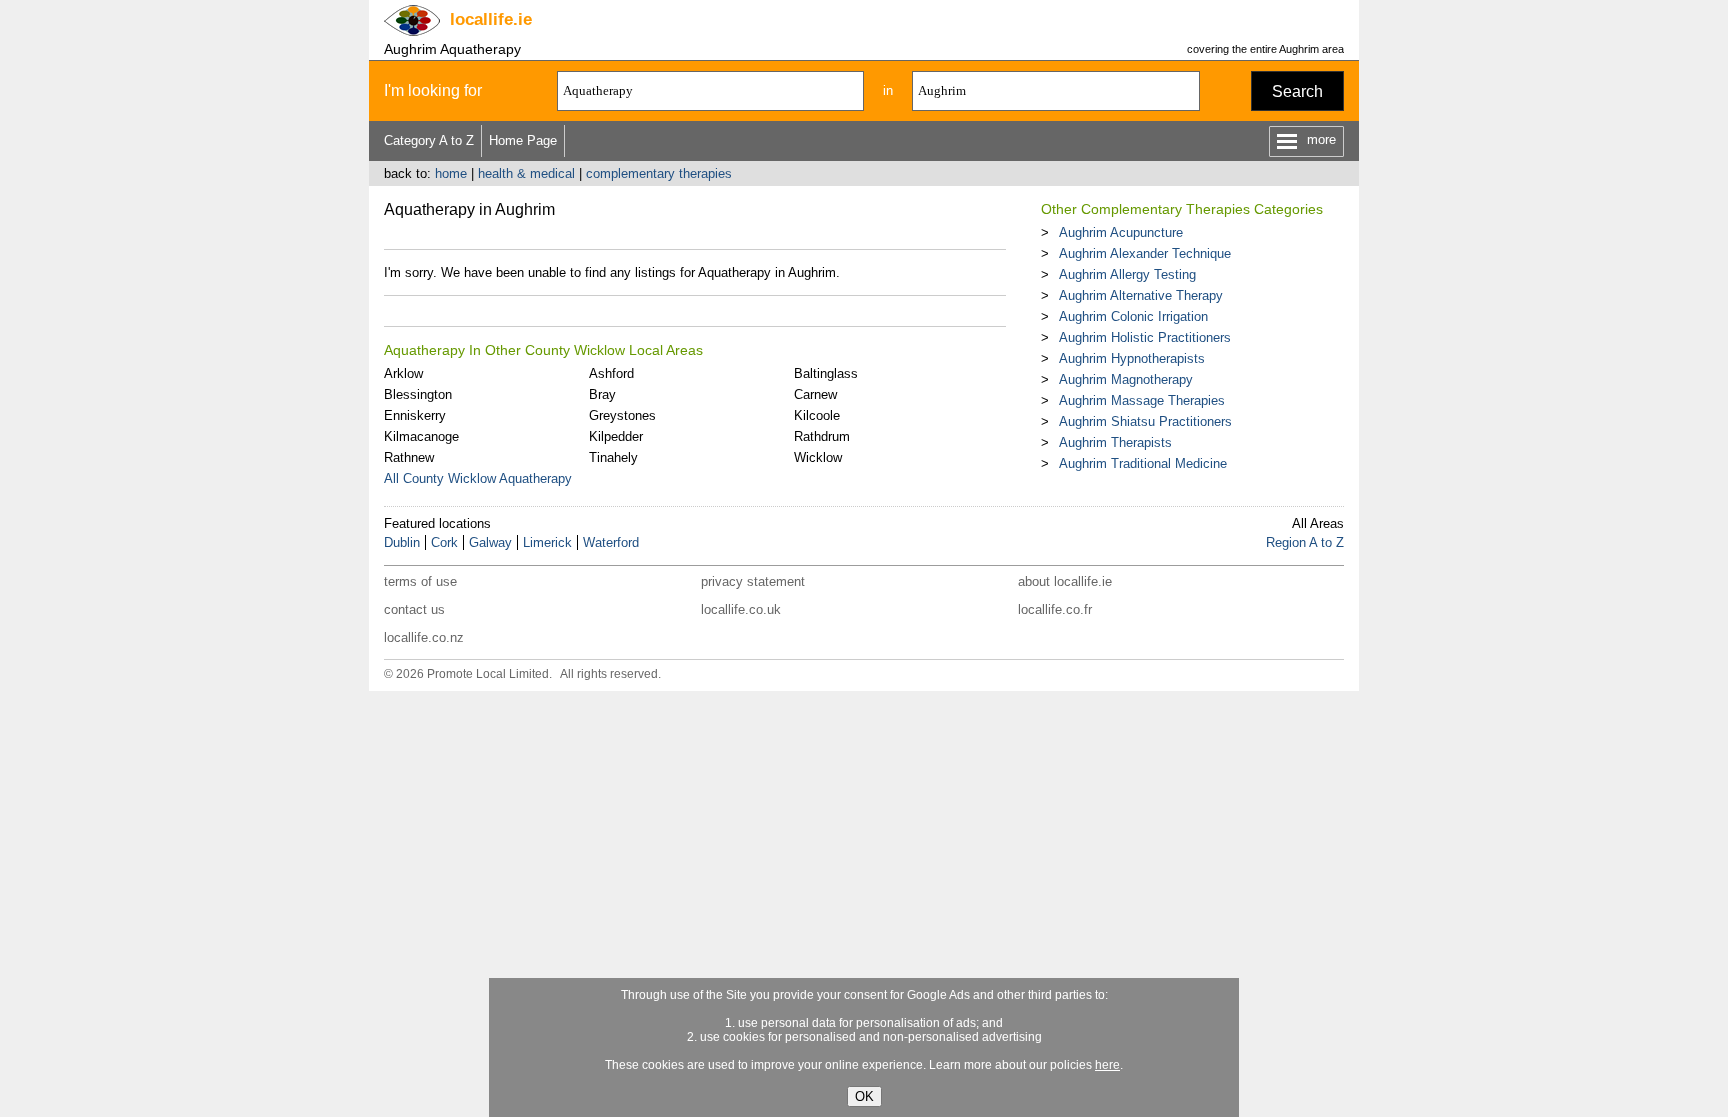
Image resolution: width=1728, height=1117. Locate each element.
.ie (491, 19)
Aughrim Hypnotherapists (1132, 358)
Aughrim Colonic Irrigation (1133, 316)
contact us (414, 609)
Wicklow (818, 457)
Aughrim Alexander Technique (1145, 253)
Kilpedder (616, 436)
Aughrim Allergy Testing (1127, 274)
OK (864, 1096)
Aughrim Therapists (1115, 442)
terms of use (420, 581)
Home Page (523, 140)
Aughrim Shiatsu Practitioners (1145, 421)
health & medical (526, 173)
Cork (444, 542)
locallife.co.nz (424, 637)
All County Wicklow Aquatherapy (478, 478)
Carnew (815, 394)
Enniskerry (415, 415)
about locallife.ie (1065, 581)
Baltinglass (826, 373)
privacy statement (753, 581)
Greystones (622, 415)
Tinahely (613, 457)
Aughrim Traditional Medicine (1143, 463)
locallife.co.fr (1055, 609)
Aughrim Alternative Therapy (1141, 295)
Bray (602, 394)
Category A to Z (429, 140)
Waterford (611, 542)
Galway (490, 542)
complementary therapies (659, 173)
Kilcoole (817, 415)
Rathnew (409, 457)
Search (1297, 91)
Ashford (611, 373)
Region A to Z (1305, 542)
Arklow (403, 373)
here (1107, 1065)
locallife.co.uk (741, 609)
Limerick (547, 542)
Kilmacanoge (421, 436)
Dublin (402, 542)
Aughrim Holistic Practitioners (1145, 337)
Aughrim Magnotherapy (1126, 379)
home (451, 173)
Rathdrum (822, 436)
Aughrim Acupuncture (1121, 232)
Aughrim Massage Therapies (1142, 400)
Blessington (418, 394)
